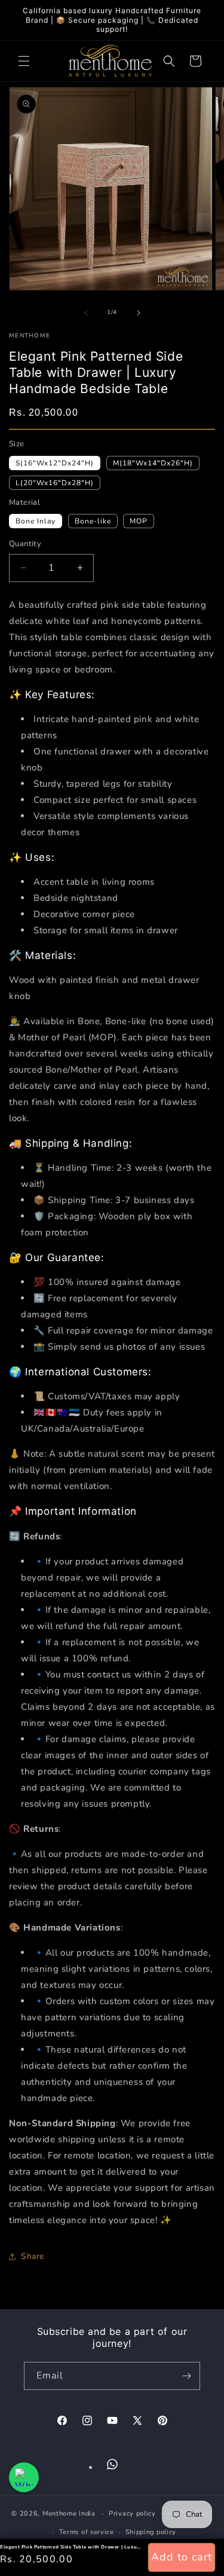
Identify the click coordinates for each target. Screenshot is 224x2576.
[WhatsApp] (112, 2464)
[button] (24, 61)
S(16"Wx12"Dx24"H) (55, 463)
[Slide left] (86, 313)
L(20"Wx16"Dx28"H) (55, 483)
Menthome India (69, 2513)
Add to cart (182, 2557)
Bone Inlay (36, 521)
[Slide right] (139, 313)
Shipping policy (151, 2532)
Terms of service (87, 2532)
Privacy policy (132, 2513)
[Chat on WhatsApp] (24, 2477)
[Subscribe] (186, 2376)
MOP (139, 521)
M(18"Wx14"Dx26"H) (153, 463)
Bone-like (93, 521)
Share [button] (33, 2256)
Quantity (25, 544)
